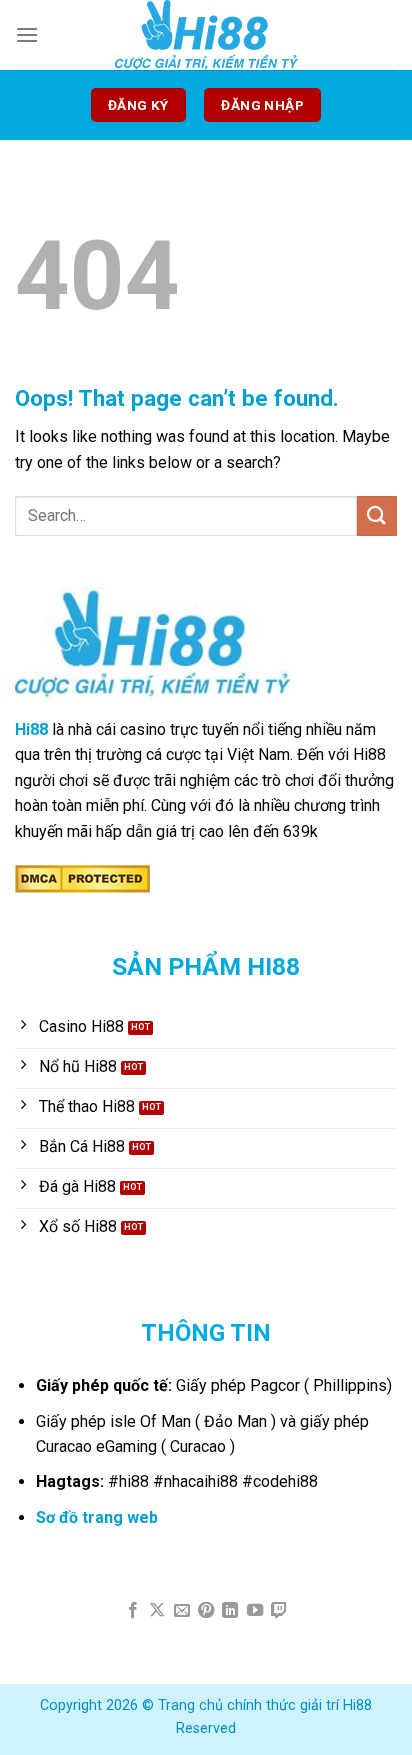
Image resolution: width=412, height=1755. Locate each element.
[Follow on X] (157, 1611)
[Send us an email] (181, 1611)
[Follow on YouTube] (255, 1611)
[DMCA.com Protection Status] (82, 878)
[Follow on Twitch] (279, 1611)
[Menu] (27, 34)
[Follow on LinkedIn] (230, 1611)
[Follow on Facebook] (132, 1611)
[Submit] (377, 515)
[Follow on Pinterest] (206, 1611)
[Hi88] (206, 35)
